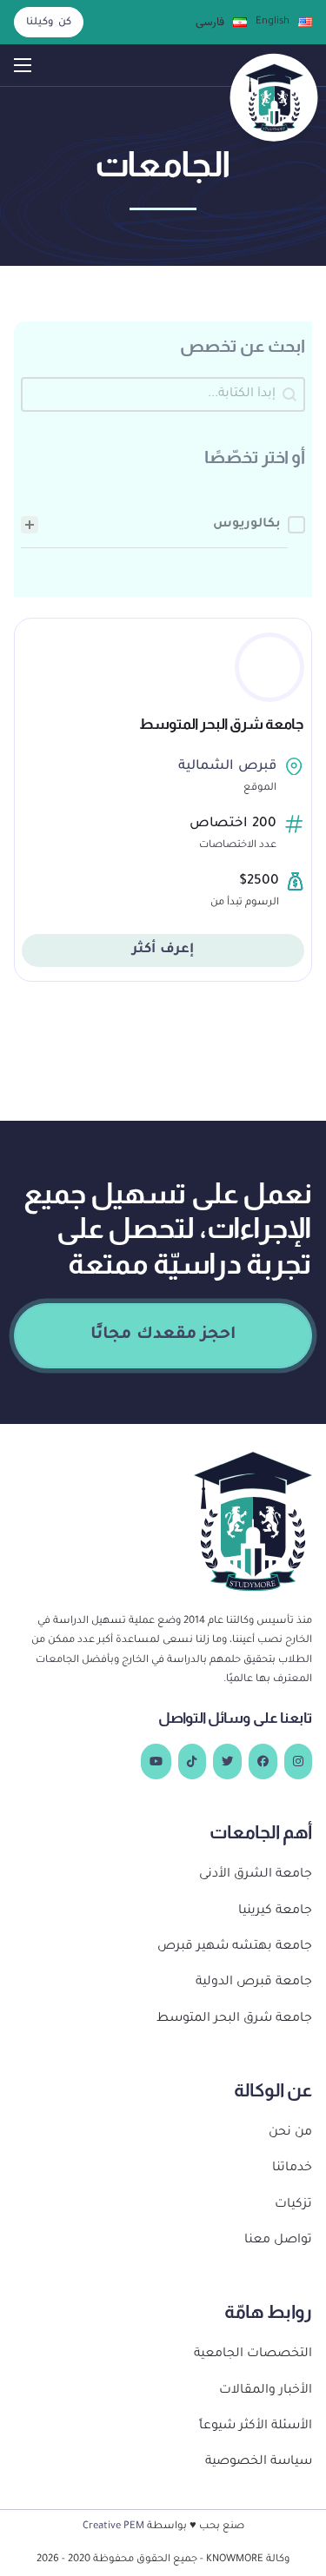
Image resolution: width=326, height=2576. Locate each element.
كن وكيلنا (49, 23)
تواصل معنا (278, 2241)
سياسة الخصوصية (259, 2462)
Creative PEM (113, 2526)
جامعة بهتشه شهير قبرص (235, 1947)
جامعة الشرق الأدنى (256, 1875)
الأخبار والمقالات (266, 2391)
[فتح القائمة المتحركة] (23, 65)
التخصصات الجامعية (253, 2354)
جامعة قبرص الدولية (254, 1983)
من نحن (290, 2133)
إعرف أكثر (163, 950)
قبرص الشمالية (227, 767)
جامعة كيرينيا (275, 1911)
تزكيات (293, 2205)
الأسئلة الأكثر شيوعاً (256, 2427)
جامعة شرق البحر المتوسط (222, 724)
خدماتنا (292, 2169)
